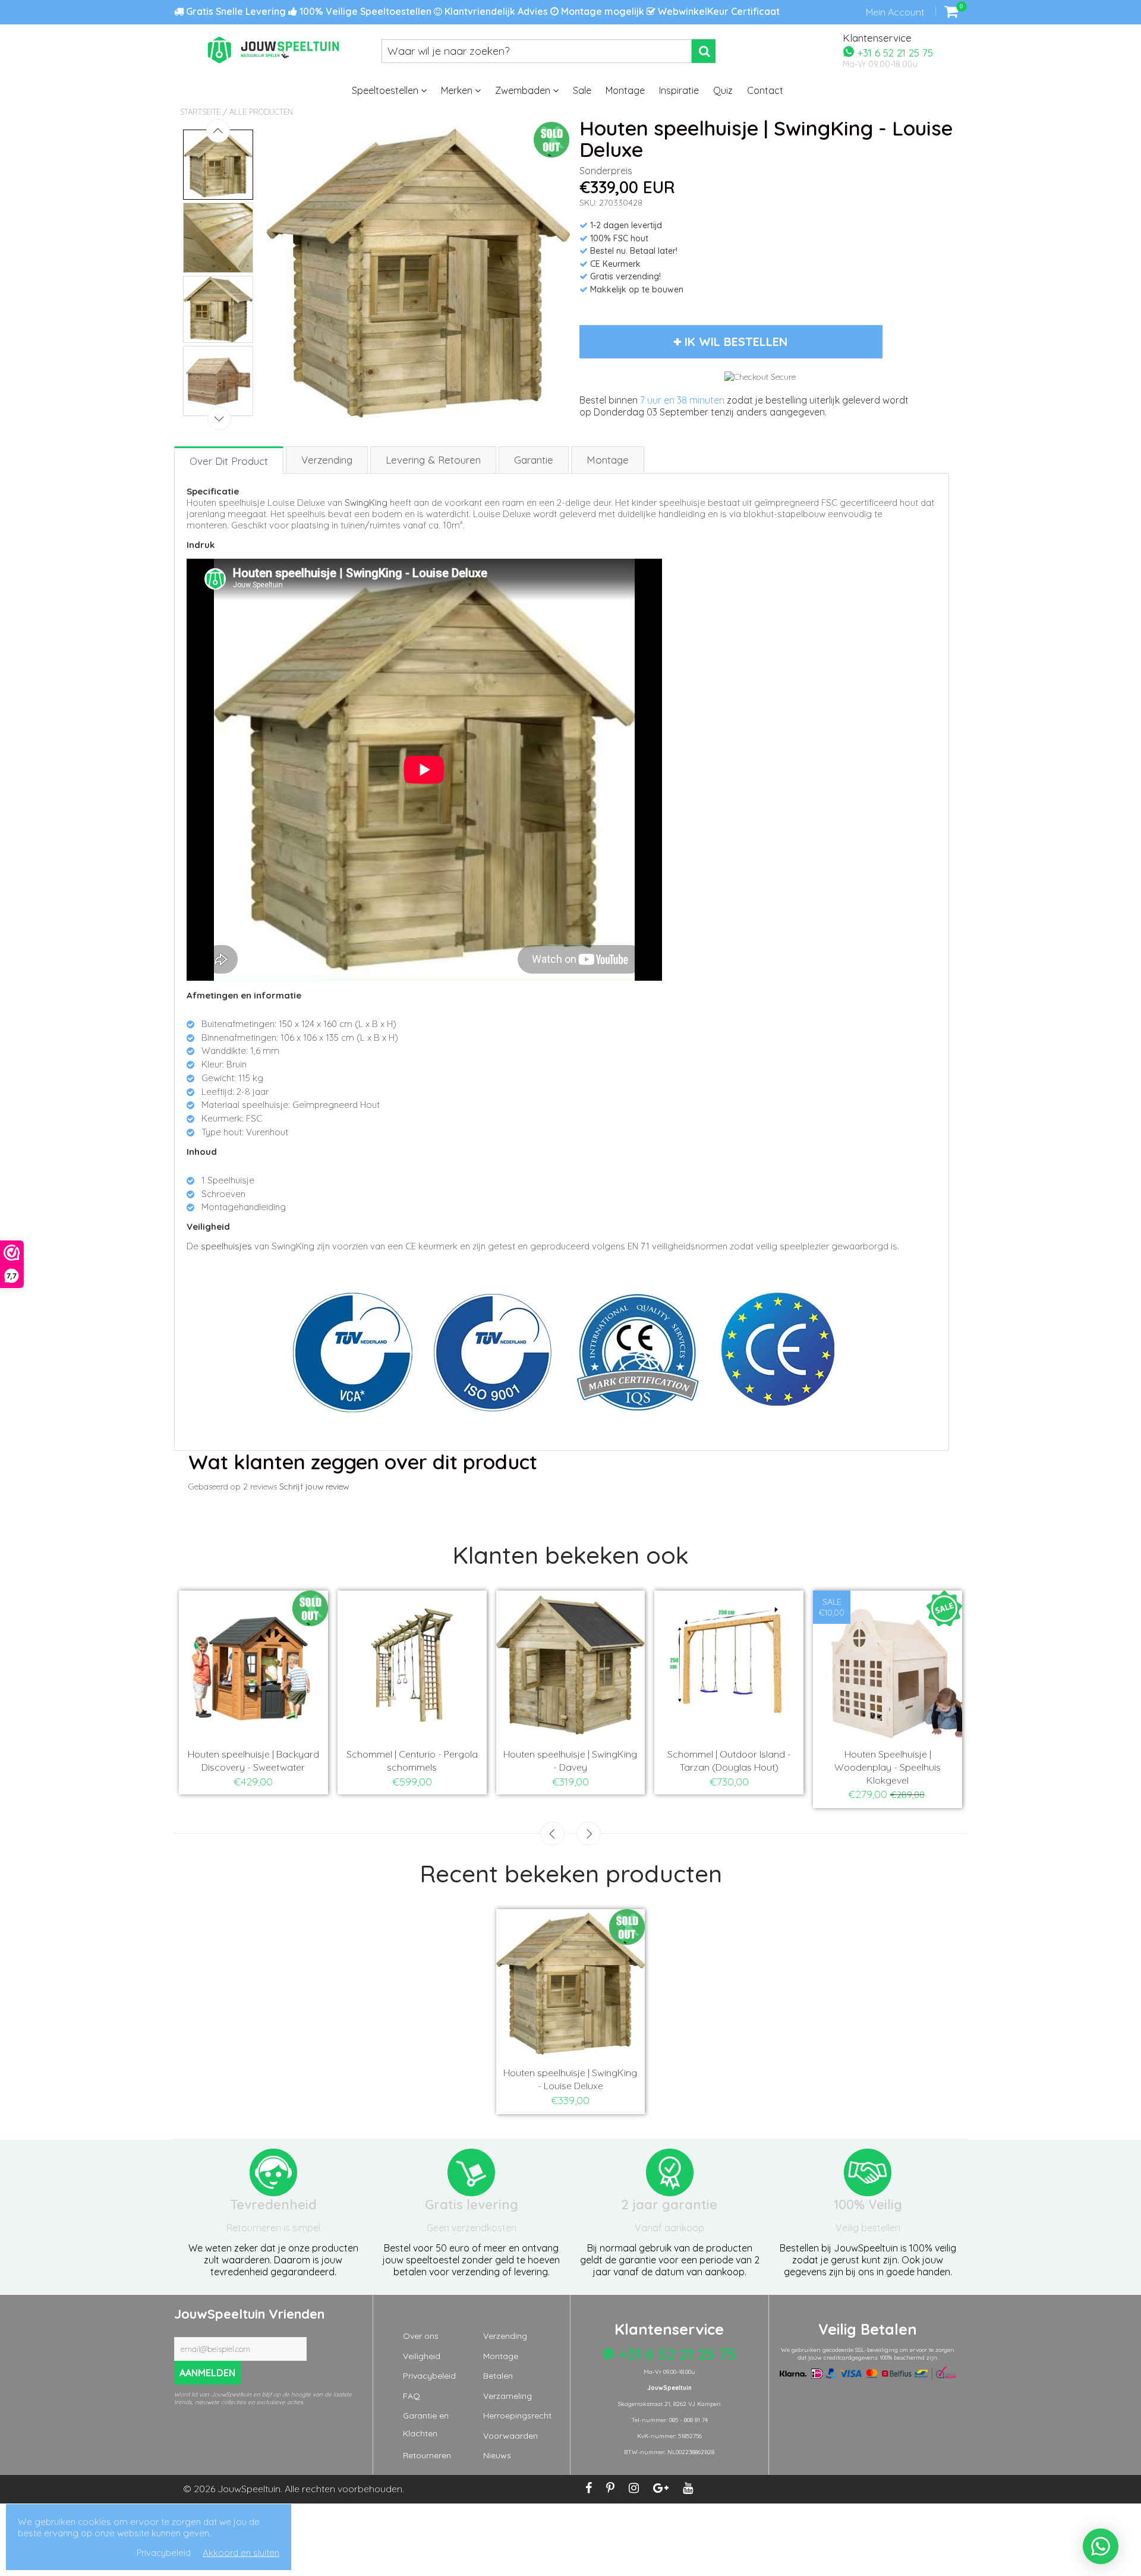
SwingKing (366, 503)
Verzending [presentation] (327, 460)
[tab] (229, 460)
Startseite (200, 112)
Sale (582, 90)
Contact (765, 90)
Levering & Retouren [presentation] (433, 460)
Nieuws (497, 2455)
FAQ (412, 2396)
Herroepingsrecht (517, 2416)
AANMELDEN (207, 2373)
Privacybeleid (429, 2376)
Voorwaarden (510, 2436)
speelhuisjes (226, 1246)
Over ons (421, 2336)
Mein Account (895, 12)
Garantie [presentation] (534, 460)
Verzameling (508, 2396)
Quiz (723, 90)
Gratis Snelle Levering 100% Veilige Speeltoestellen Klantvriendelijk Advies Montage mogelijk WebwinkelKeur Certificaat (482, 11)
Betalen (498, 2376)
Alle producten (261, 112)
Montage (625, 90)
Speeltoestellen (386, 90)
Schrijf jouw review (314, 1487)
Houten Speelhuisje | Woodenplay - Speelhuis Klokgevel (888, 1767)
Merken (458, 90)
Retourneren (427, 2455)
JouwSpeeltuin (249, 2489)
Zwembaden (524, 90)
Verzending (505, 2336)
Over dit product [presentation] (229, 461)
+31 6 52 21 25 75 (894, 52)
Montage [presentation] (608, 460)
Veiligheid (422, 2356)
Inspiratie (679, 90)
